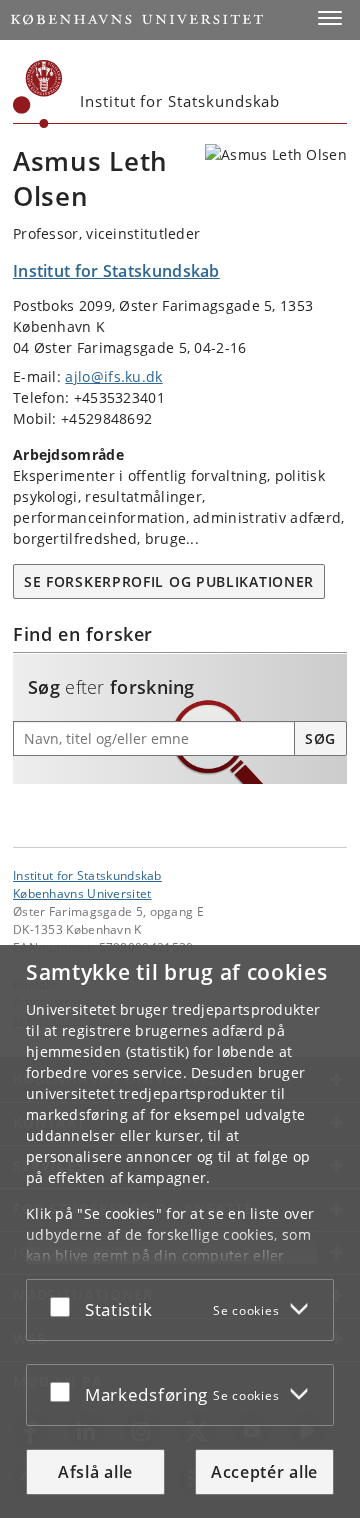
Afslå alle (95, 1472)
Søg (320, 738)
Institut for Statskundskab (87, 875)
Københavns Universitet (82, 893)
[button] (330, 18)
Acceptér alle (264, 1472)
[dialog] (180, 1231)
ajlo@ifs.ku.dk (113, 376)
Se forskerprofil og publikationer (169, 581)
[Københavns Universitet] (38, 94)
